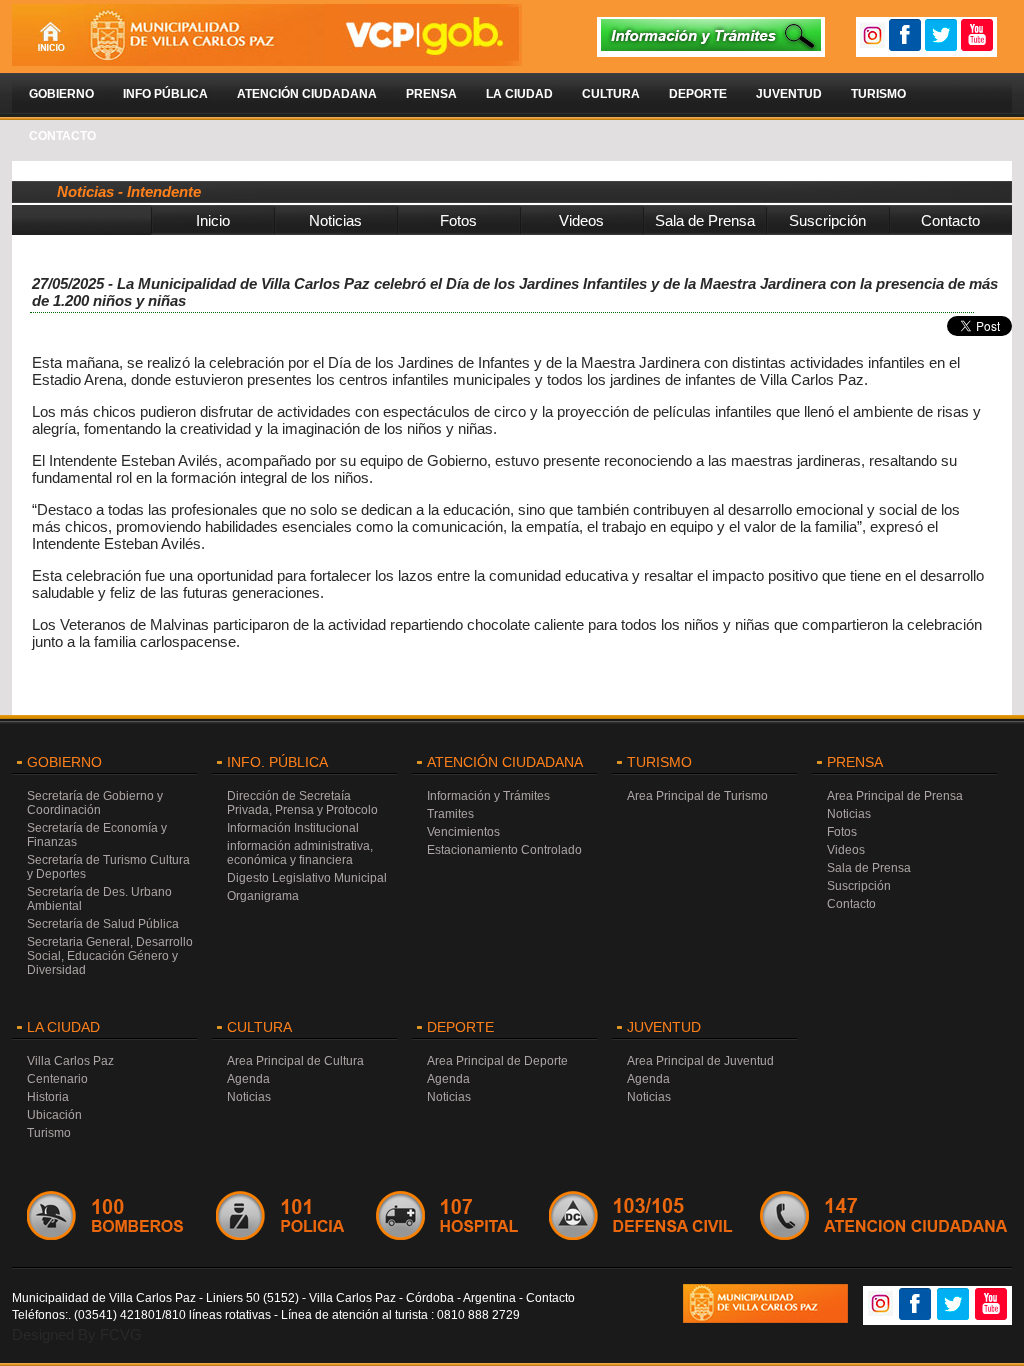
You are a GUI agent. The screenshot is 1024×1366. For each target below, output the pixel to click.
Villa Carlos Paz (70, 1061)
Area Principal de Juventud (700, 1061)
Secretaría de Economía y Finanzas (97, 835)
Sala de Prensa (705, 220)
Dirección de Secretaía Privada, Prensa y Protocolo (302, 803)
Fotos (458, 220)
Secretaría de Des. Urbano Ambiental (99, 899)
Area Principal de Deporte (497, 1061)
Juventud (789, 94)
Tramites (450, 814)
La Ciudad (519, 94)
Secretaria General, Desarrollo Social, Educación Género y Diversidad (110, 956)
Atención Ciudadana (307, 94)
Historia (48, 1097)
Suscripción (827, 220)
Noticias (335, 220)
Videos (581, 220)
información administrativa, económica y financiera (300, 853)
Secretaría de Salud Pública (103, 924)
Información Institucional (293, 828)
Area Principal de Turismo (697, 796)
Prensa (431, 94)
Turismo (878, 94)
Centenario (57, 1079)
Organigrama (263, 896)
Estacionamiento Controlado (504, 850)
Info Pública (165, 94)
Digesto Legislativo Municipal (307, 878)
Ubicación (54, 1115)
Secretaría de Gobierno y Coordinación (95, 803)
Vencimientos (463, 832)
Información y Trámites (488, 796)
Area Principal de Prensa (895, 796)
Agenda (248, 1079)
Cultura (611, 94)
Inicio (213, 220)
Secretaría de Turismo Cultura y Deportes (108, 867)
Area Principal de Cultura (295, 1061)
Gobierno (61, 94)
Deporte (698, 94)
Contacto (62, 136)
